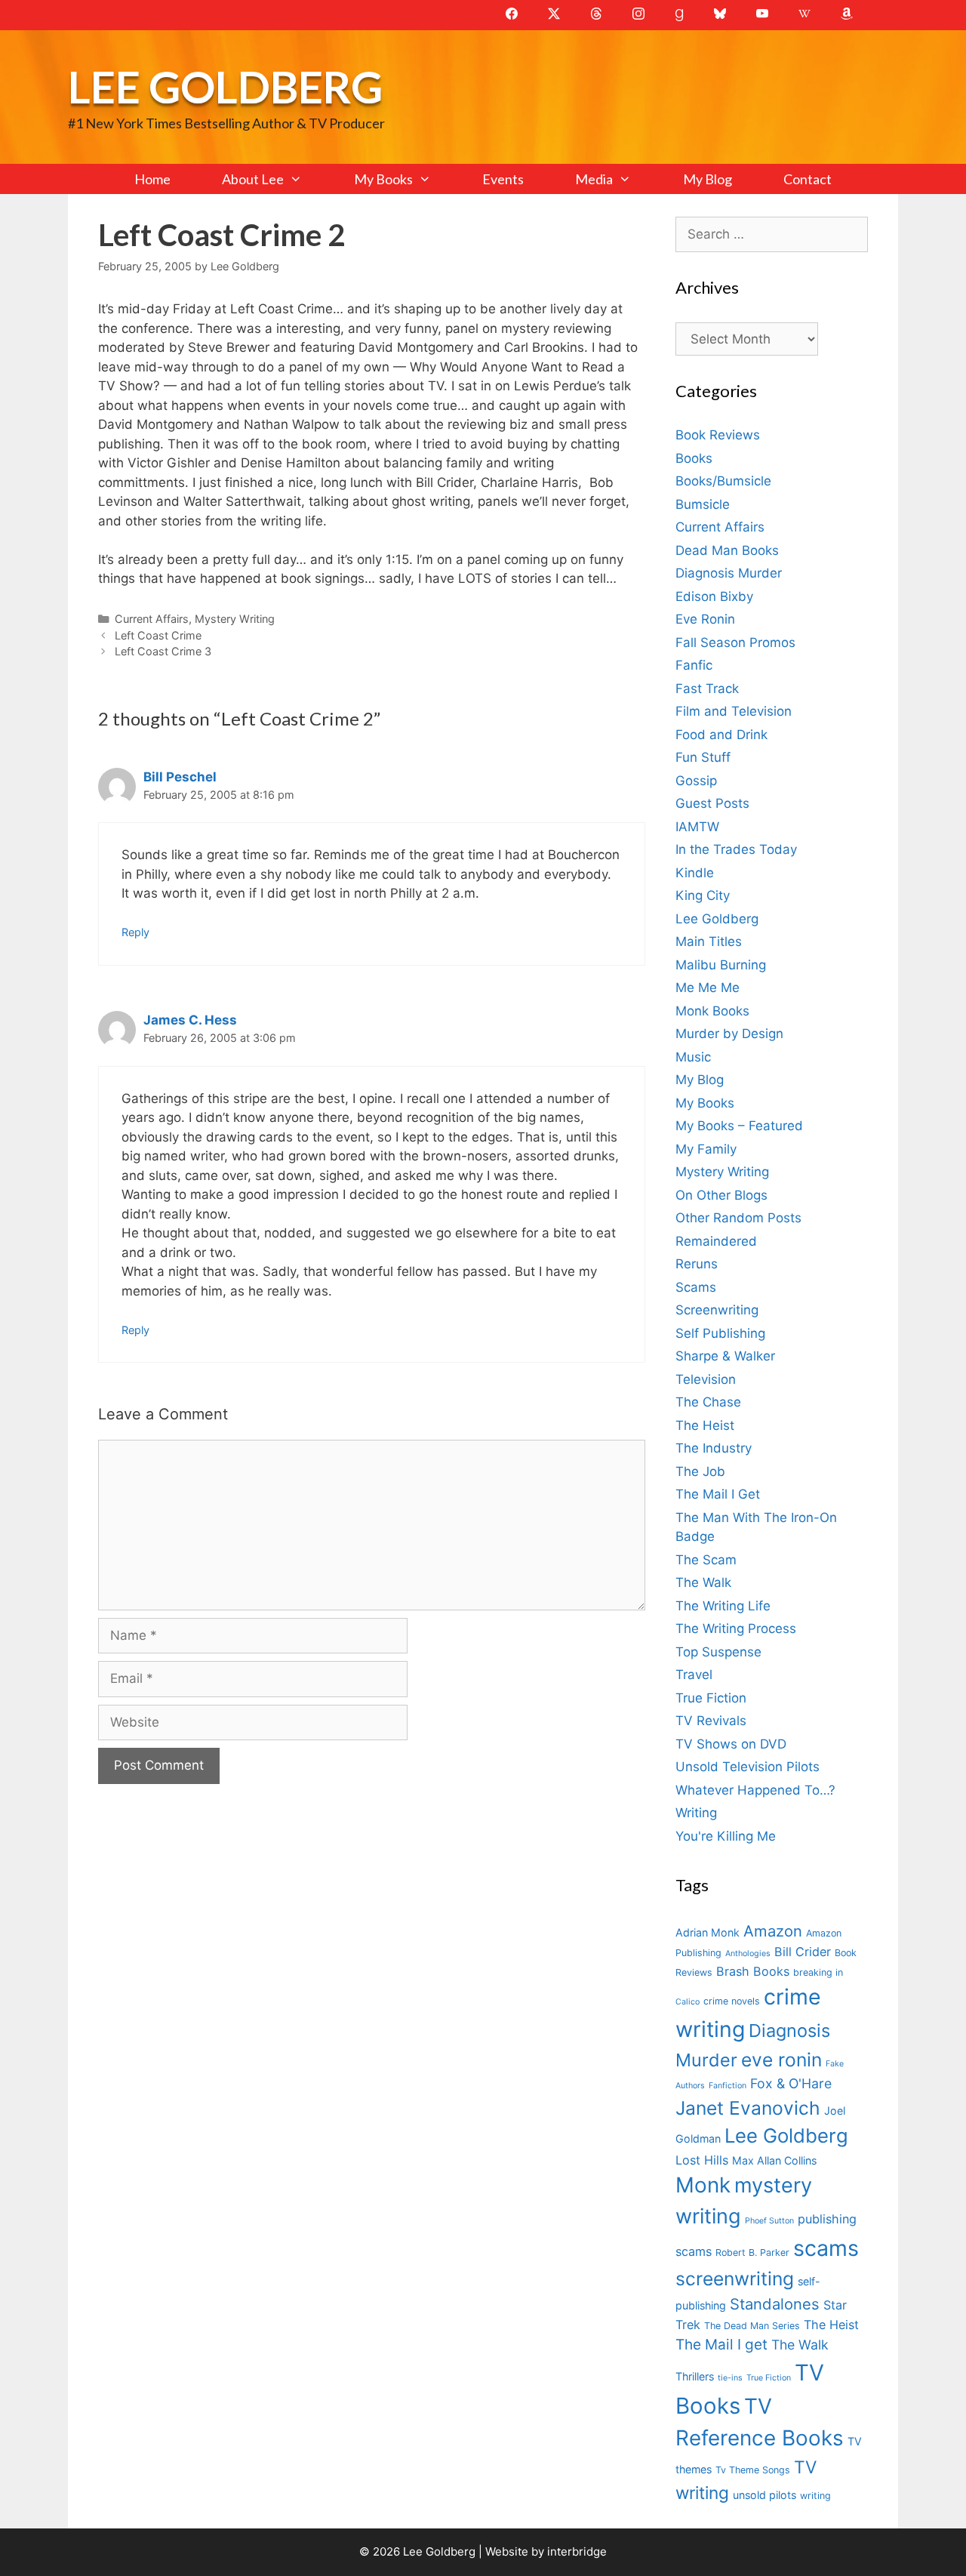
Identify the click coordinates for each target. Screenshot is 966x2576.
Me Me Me (708, 988)
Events (503, 179)
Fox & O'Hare (791, 2083)
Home (152, 179)
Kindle (695, 873)
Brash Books (753, 1971)
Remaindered (716, 1241)
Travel (694, 1675)
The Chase (708, 1402)
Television (706, 1379)
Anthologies (748, 1954)
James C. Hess (190, 1020)
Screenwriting (717, 1310)
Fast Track (707, 689)
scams (826, 2248)
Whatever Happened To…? (755, 1790)
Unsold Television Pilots (748, 1767)
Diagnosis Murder (729, 573)
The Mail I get (721, 2345)
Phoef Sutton (769, 2221)
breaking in (818, 1972)
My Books (383, 179)
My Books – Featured (739, 1126)
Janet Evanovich (748, 2108)
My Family (706, 1149)
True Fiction (711, 1698)
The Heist (705, 1425)
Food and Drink (721, 735)
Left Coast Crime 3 (163, 651)
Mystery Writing (235, 619)
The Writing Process (736, 1628)
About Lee (253, 179)
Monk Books (712, 1011)
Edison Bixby (714, 596)
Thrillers (695, 2376)
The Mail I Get (718, 1494)
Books (694, 458)
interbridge (577, 2551)
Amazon (773, 1931)
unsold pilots (764, 2495)
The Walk (703, 1582)
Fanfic (694, 665)
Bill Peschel (180, 777)
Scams (696, 1287)
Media (594, 179)
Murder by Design (729, 1034)
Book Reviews (718, 435)
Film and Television (734, 711)
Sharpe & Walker (725, 1356)
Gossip (696, 781)
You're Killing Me (726, 1836)
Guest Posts (712, 803)
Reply (135, 932)
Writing (696, 1813)
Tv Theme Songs (753, 2470)
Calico (688, 2002)
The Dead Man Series (752, 2326)
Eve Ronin (705, 619)
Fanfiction (728, 2086)
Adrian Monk (708, 1932)
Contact (808, 179)
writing (815, 2496)
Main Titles (709, 941)
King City (703, 895)
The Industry (714, 1448)
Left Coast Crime (158, 635)
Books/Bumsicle (723, 481)
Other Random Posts (738, 1218)
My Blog (708, 179)
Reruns (697, 1264)
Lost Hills (702, 2160)
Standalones (775, 2304)
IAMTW (697, 827)
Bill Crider (803, 1952)
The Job (700, 1471)
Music (693, 1057)
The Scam (706, 1560)
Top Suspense (718, 1652)
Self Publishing (720, 1333)
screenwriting (735, 2279)
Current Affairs (152, 619)
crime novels (732, 2001)
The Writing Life (723, 1606)
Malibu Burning (721, 965)
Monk (703, 2185)
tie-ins (730, 2378)
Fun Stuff (703, 757)
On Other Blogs (721, 1195)
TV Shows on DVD (731, 1744)
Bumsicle (703, 504)
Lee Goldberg (225, 86)
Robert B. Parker (752, 2252)
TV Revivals (711, 1721)
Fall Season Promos (735, 642)
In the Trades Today (736, 849)
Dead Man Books (727, 550)
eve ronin (781, 2060)
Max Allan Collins (774, 2160)
